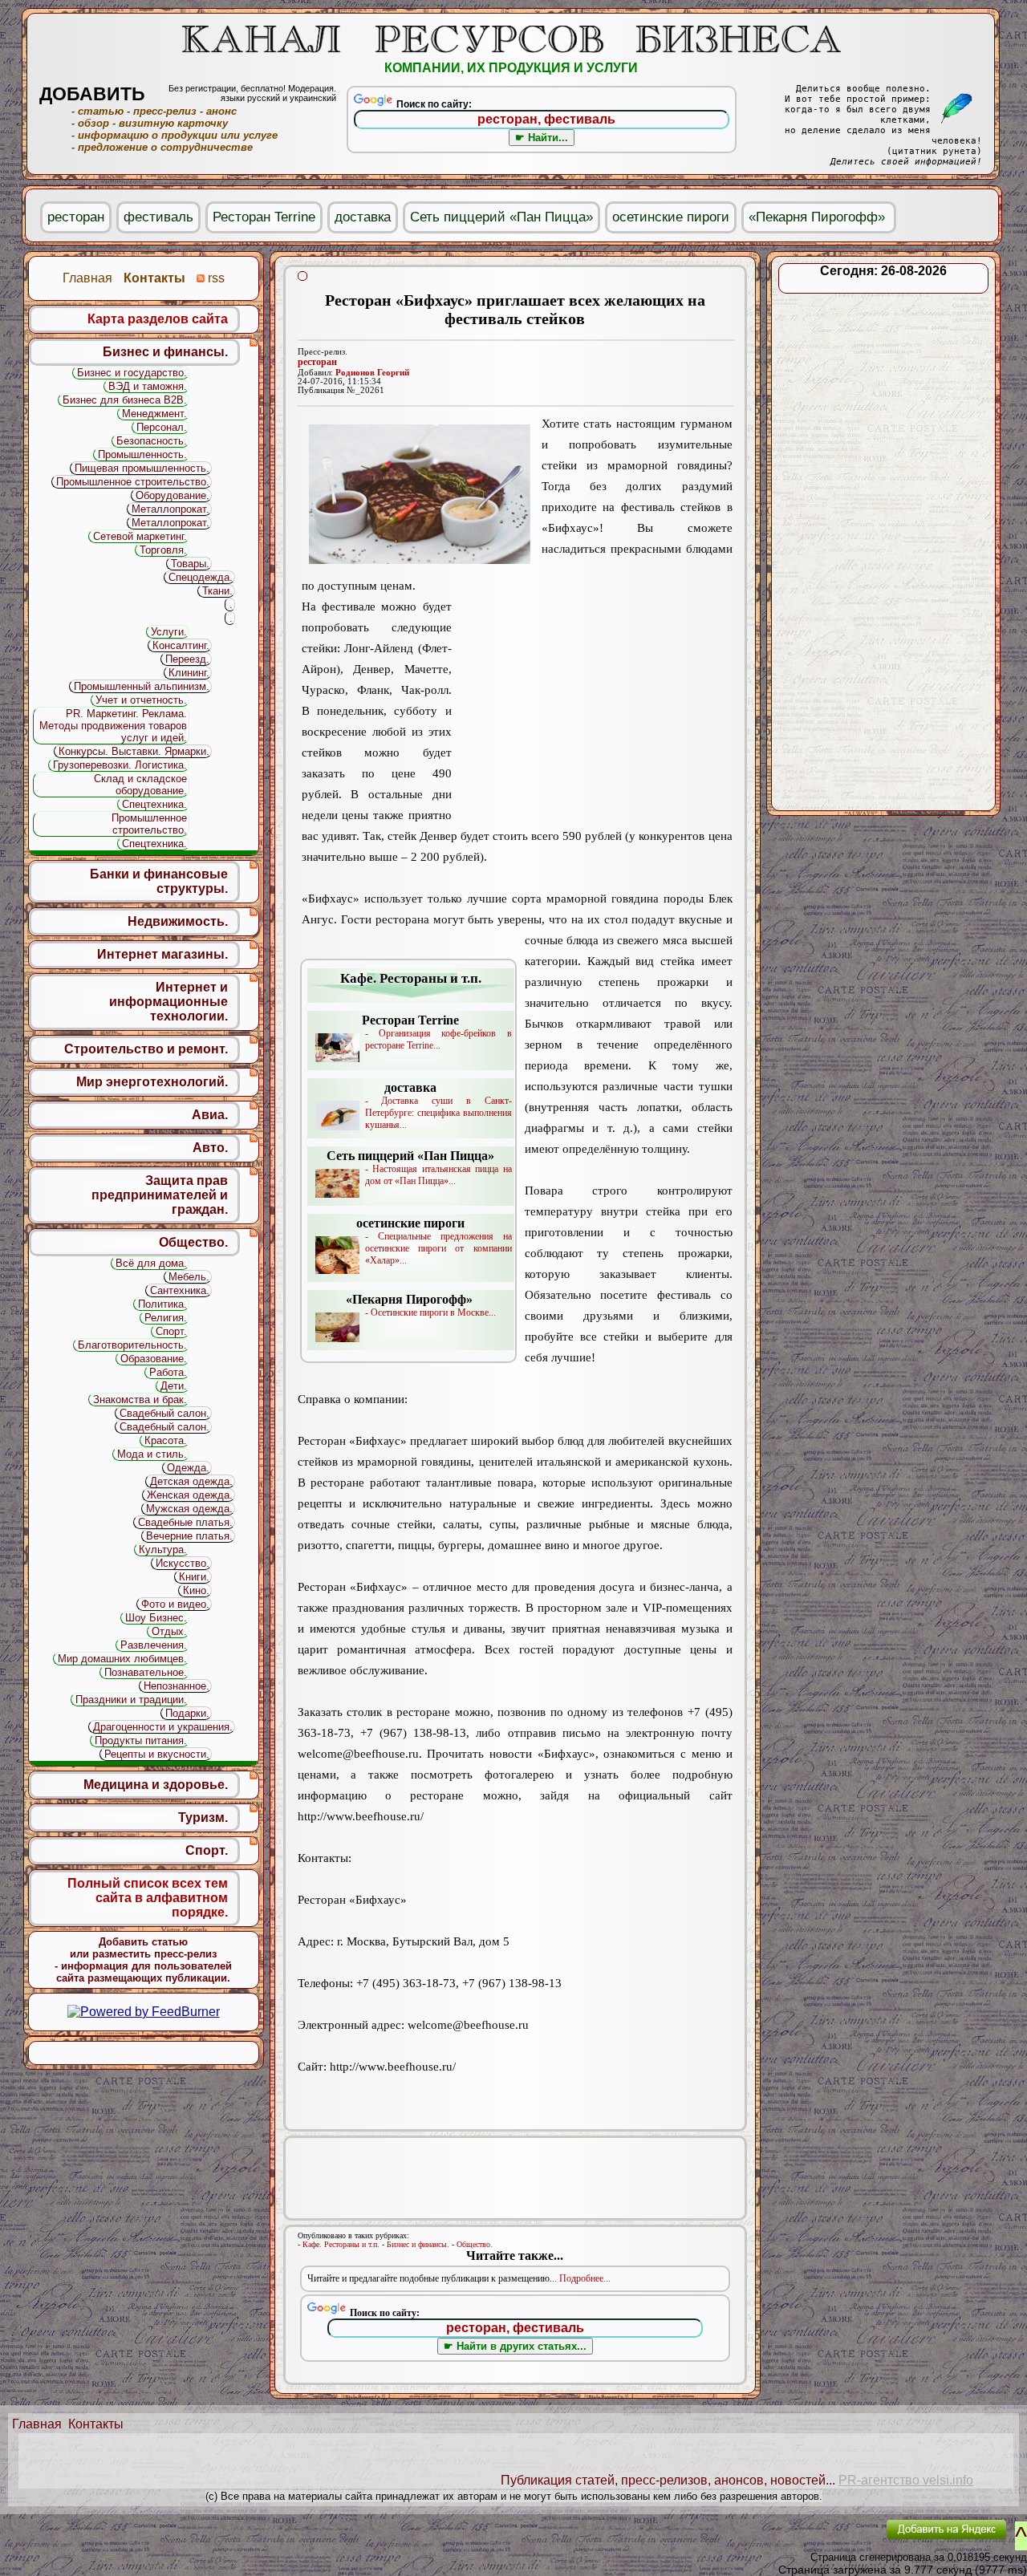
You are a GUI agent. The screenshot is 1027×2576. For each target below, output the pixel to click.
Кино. (196, 1590)
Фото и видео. (175, 1604)
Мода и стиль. (152, 1454)
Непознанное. (177, 1686)
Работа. (168, 1372)
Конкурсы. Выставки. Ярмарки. (134, 751)
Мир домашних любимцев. (122, 1659)
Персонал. (162, 427)
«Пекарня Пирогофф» (819, 217)
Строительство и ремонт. (146, 1049)
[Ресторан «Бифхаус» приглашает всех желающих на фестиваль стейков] (420, 494)
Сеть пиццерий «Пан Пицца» (501, 217)
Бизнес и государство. (132, 373)
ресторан (317, 362)
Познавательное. (146, 1672)
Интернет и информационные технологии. (168, 1002)
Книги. (194, 1577)
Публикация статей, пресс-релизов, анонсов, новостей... (668, 2480)
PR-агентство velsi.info (906, 2480)
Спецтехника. (154, 804)
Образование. (154, 1359)
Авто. (210, 1148)
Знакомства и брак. (140, 1400)
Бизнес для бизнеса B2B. (125, 400)
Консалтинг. (181, 645)
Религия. (166, 1318)
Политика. (162, 1304)
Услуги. (169, 632)
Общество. (475, 2244)
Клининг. (189, 673)
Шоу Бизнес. (156, 1618)
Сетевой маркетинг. (140, 536)
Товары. (190, 564)
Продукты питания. (141, 1740)
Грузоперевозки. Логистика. (120, 765)
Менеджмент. (154, 414)
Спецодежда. (201, 577)
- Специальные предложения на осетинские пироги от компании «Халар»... (434, 1241)
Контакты (96, 2424)
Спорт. (171, 1331)
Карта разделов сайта (158, 319)
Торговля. (163, 550)
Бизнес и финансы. (418, 2244)
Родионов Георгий (372, 373)
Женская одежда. (190, 1495)
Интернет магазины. (162, 954)
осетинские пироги (671, 217)
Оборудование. (173, 495)
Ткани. (217, 591)
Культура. (163, 1550)
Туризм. (203, 1817)
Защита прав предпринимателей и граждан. (160, 1195)
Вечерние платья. (189, 1536)
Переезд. (187, 659)
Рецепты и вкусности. (157, 1754)
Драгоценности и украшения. (163, 1727)
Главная (37, 2424)
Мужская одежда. (189, 1509)
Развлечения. (154, 1645)
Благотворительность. (132, 1345)
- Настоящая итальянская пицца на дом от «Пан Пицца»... (419, 1168)
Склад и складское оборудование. (140, 785)
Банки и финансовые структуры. (159, 881)
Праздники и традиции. (131, 1700)
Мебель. (189, 1277)
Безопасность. (152, 441)
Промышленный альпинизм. (142, 686)
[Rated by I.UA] (837, 2540)
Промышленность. (142, 454)
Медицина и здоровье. (156, 1785)
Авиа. (210, 1115)
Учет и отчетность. (141, 700)
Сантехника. (180, 1290)
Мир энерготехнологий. (152, 1082)
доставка (363, 217)
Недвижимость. (178, 921)
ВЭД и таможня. (148, 386)
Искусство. (183, 1563)
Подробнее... (585, 2278)
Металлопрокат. (170, 509)
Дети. (174, 1386)
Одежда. (188, 1468)
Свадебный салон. (164, 1413)
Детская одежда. (191, 1481)
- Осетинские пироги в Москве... (421, 1305)
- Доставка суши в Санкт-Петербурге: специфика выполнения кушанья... (438, 1105)
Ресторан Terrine (264, 217)
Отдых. (169, 1631)
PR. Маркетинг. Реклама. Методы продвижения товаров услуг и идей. (113, 726)
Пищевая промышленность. (142, 468)
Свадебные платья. (185, 1522)
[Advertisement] (592, 700)
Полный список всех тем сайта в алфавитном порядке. (148, 1898)
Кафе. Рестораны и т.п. (341, 2244)
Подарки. (187, 1713)
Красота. (166, 1440)
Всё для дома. (151, 1263)
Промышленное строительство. (133, 482)
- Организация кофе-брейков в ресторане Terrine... (437, 1032)
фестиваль (158, 217)
